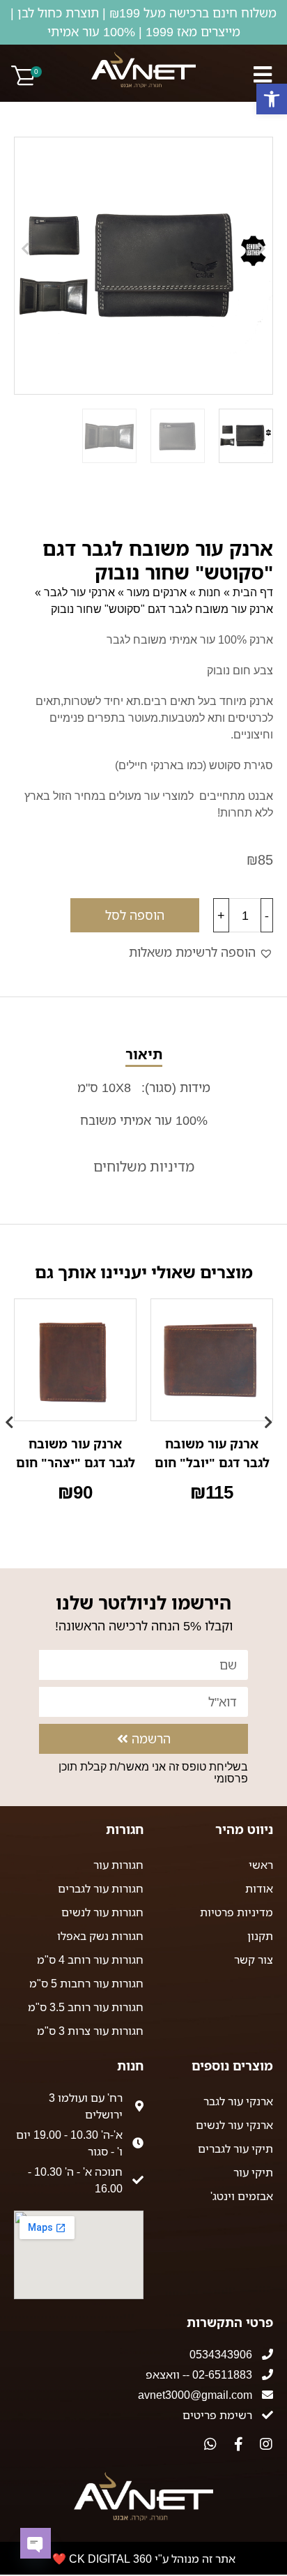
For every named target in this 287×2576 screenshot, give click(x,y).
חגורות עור (118, 1865)
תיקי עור (253, 2172)
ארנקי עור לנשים (234, 2125)
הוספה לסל (135, 915)
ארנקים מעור (157, 592)
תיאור (144, 1054)
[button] (272, 99)
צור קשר (254, 1960)
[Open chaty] (36, 2543)
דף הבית (253, 592)
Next (14, 1416)
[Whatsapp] (210, 2444)
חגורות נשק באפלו (100, 1936)
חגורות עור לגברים (101, 1888)
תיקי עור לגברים (235, 2149)
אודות (259, 1888)
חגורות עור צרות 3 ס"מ (90, 2031)
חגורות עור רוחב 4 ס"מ (90, 1960)
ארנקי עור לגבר (79, 592)
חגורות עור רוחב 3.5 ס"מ (86, 2007)
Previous (273, 1416)
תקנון (260, 1936)
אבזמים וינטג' (242, 2196)
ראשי (261, 1865)
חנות (210, 592)
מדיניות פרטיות (236, 1912)
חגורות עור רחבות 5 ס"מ (86, 1983)
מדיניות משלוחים (144, 1166)
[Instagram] (266, 2444)
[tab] (143, 1088)
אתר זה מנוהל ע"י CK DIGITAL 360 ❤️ (144, 2559)
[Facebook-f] (238, 2444)
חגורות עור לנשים (102, 1912)
